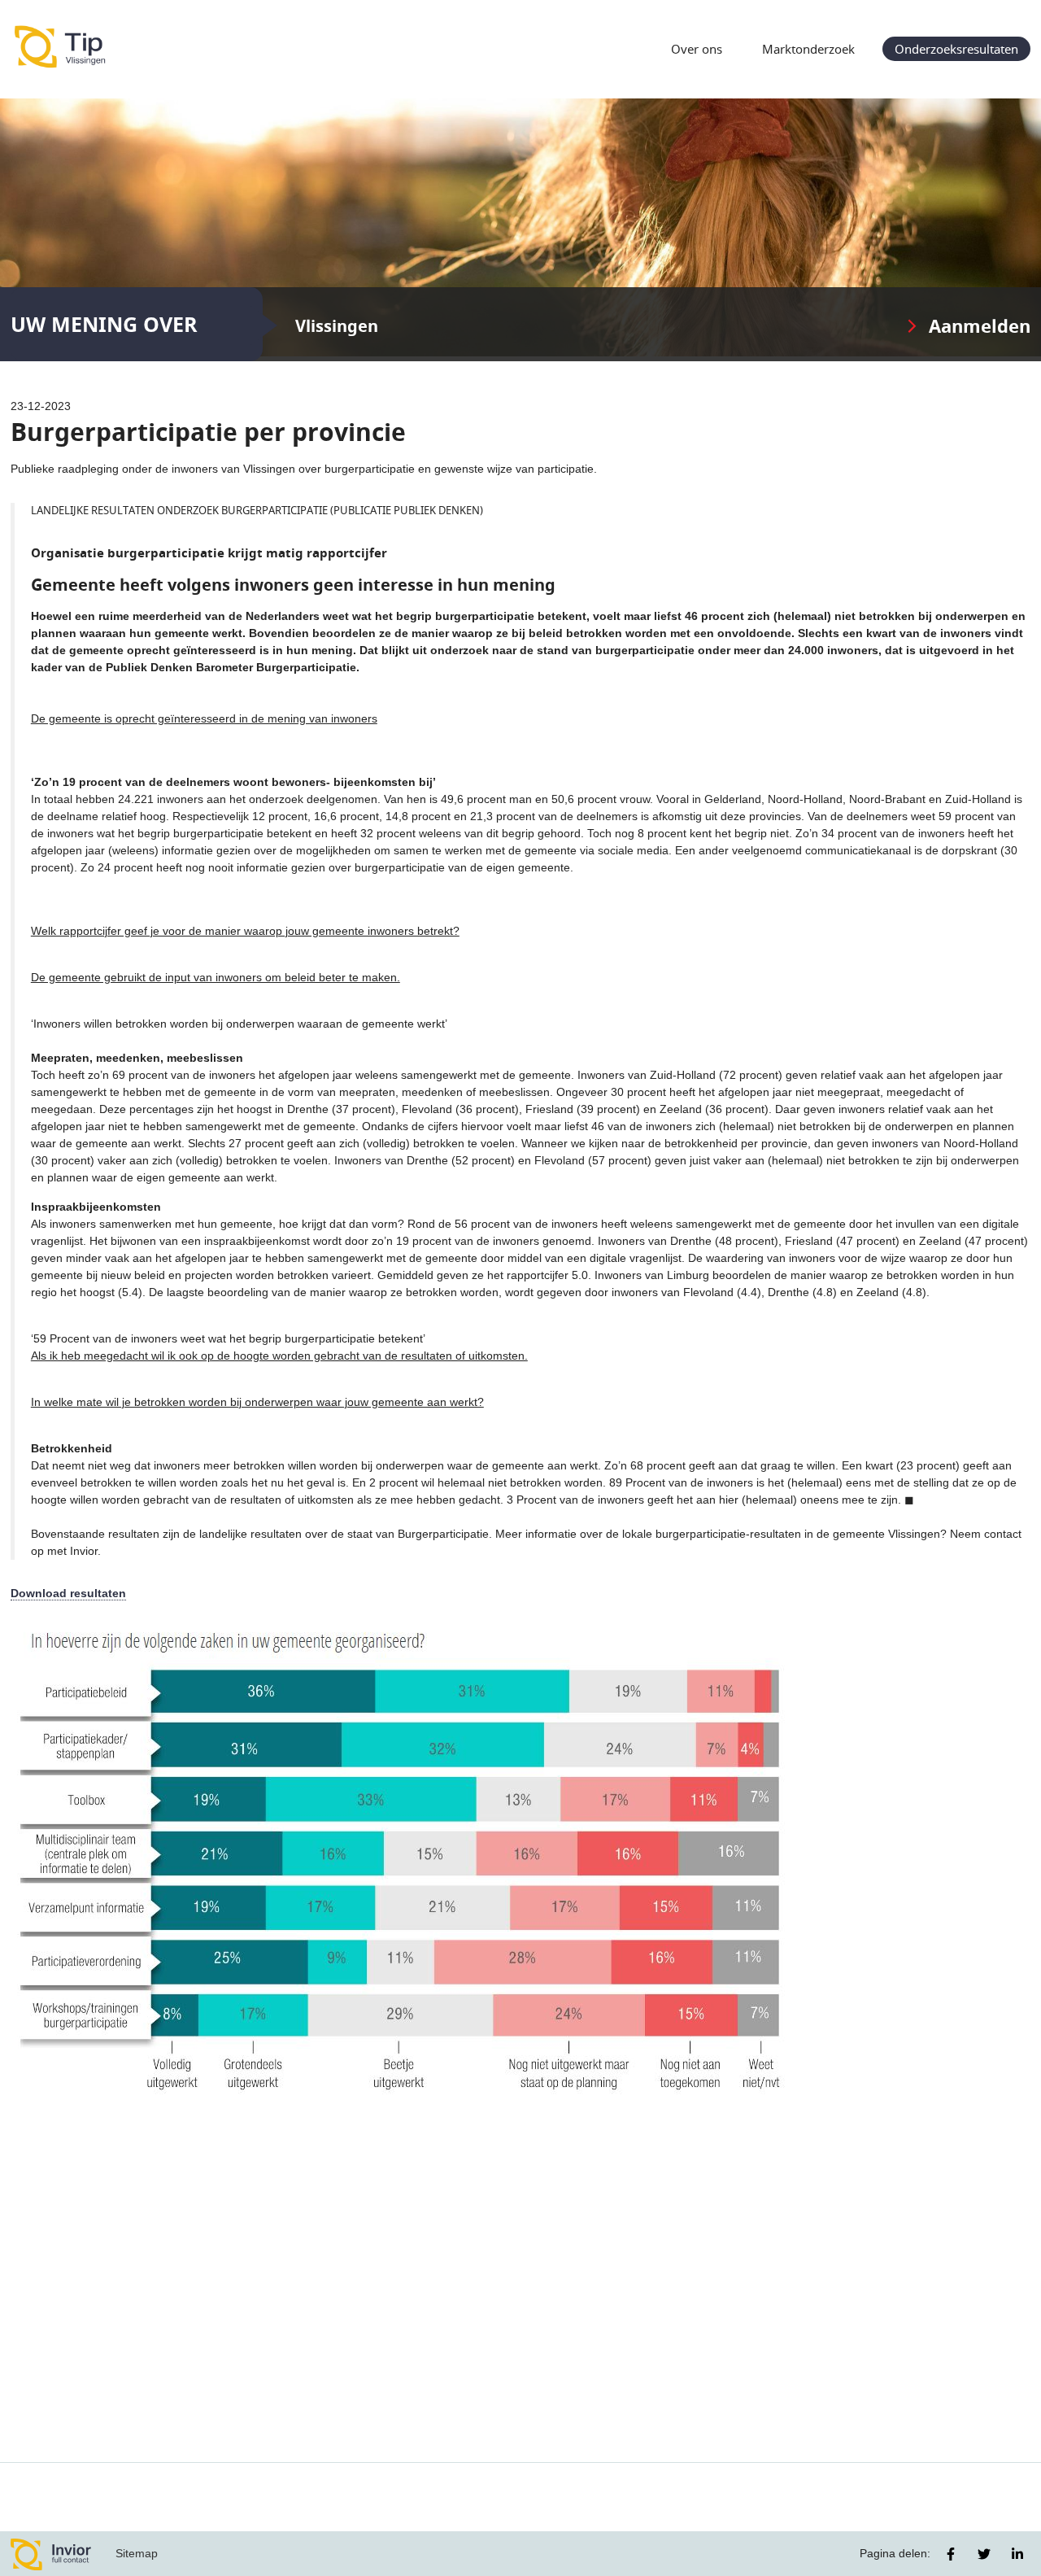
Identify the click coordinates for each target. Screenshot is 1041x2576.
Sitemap (137, 2553)
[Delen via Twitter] (984, 2554)
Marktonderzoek (808, 49)
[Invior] (51, 2554)
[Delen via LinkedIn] (1017, 2554)
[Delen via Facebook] (951, 2554)
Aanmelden (980, 326)
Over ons (697, 49)
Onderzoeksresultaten (956, 49)
